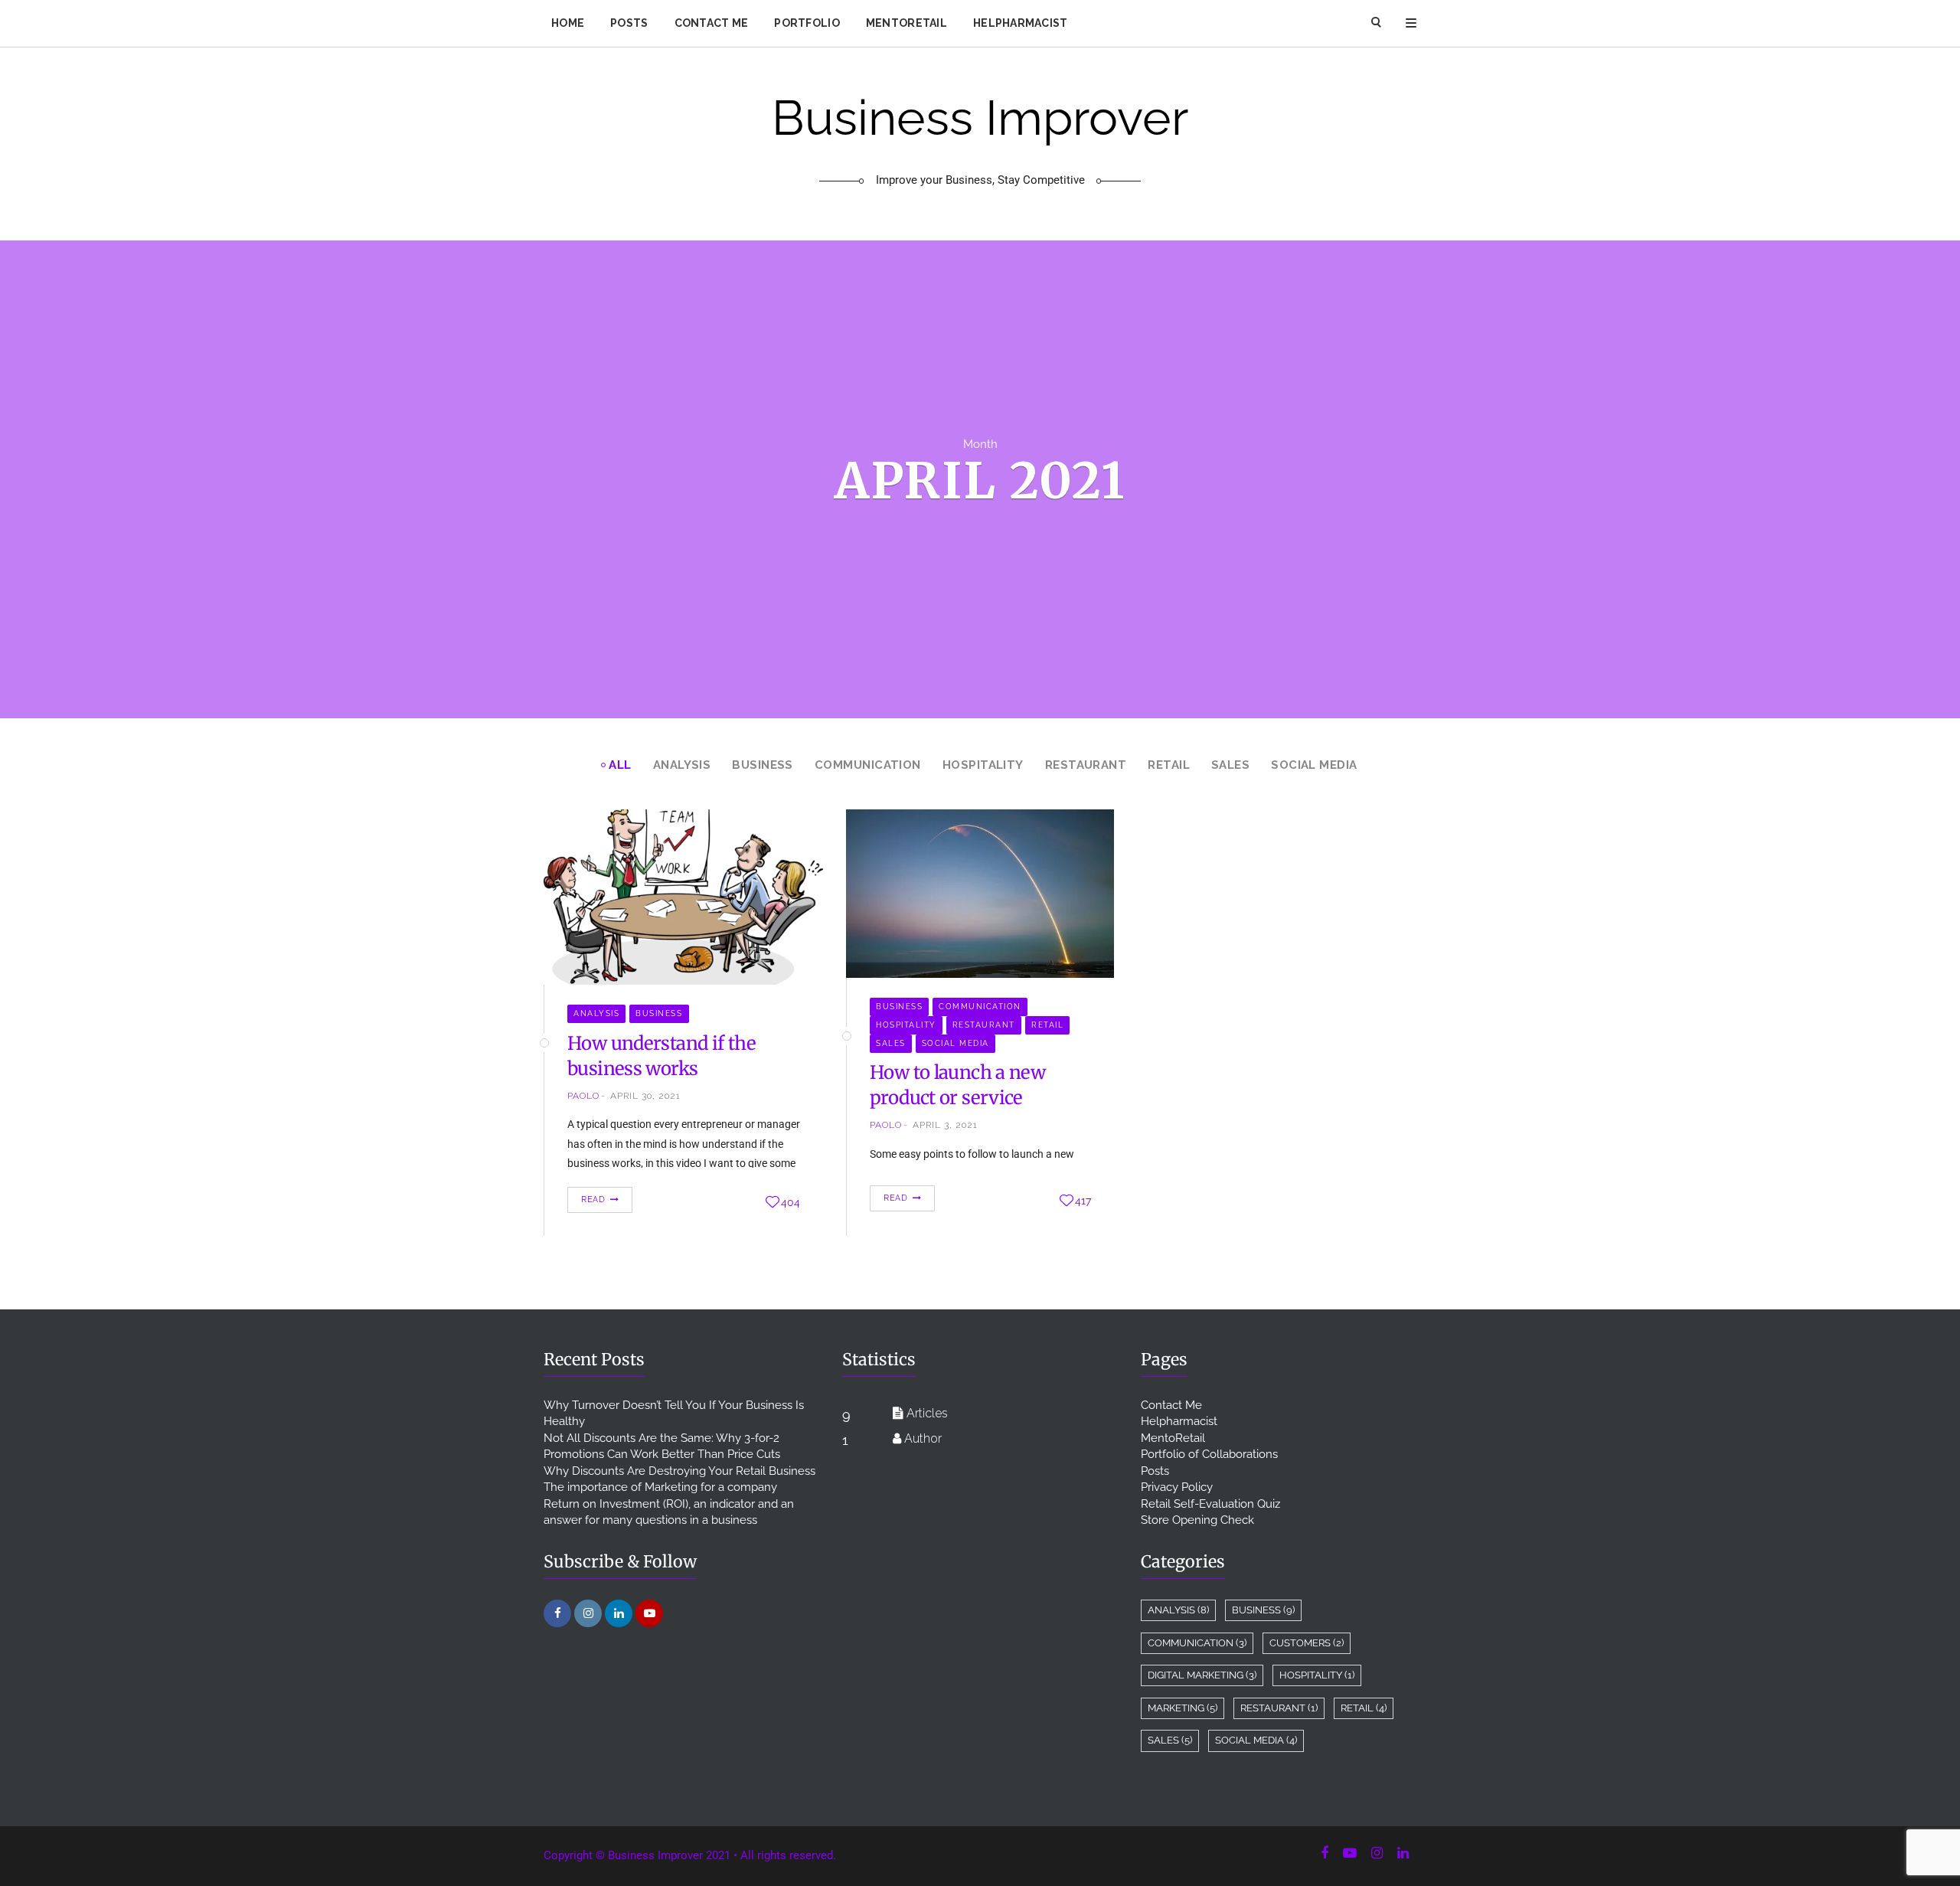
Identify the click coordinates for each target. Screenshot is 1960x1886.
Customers (1307, 1643)
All (620, 765)
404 (791, 1202)
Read (595, 1200)
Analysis (682, 765)
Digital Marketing (1202, 1675)
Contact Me (712, 23)
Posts (629, 23)
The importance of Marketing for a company (660, 1487)
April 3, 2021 (945, 1125)
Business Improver (980, 140)
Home (568, 23)
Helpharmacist (1021, 23)
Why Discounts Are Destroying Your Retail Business (679, 1471)
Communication (868, 765)
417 (1083, 1201)
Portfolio (807, 23)
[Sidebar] (1411, 23)
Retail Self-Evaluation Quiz (1210, 1504)
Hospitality (983, 765)
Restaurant (1086, 765)
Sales (1230, 765)
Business (763, 765)
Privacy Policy (1177, 1487)
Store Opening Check (1197, 1520)
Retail (1169, 765)
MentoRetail (906, 23)
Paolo (583, 1096)
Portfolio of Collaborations (1209, 1454)
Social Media (1314, 765)
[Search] (1377, 23)
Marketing (1183, 1708)
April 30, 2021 (645, 1096)
